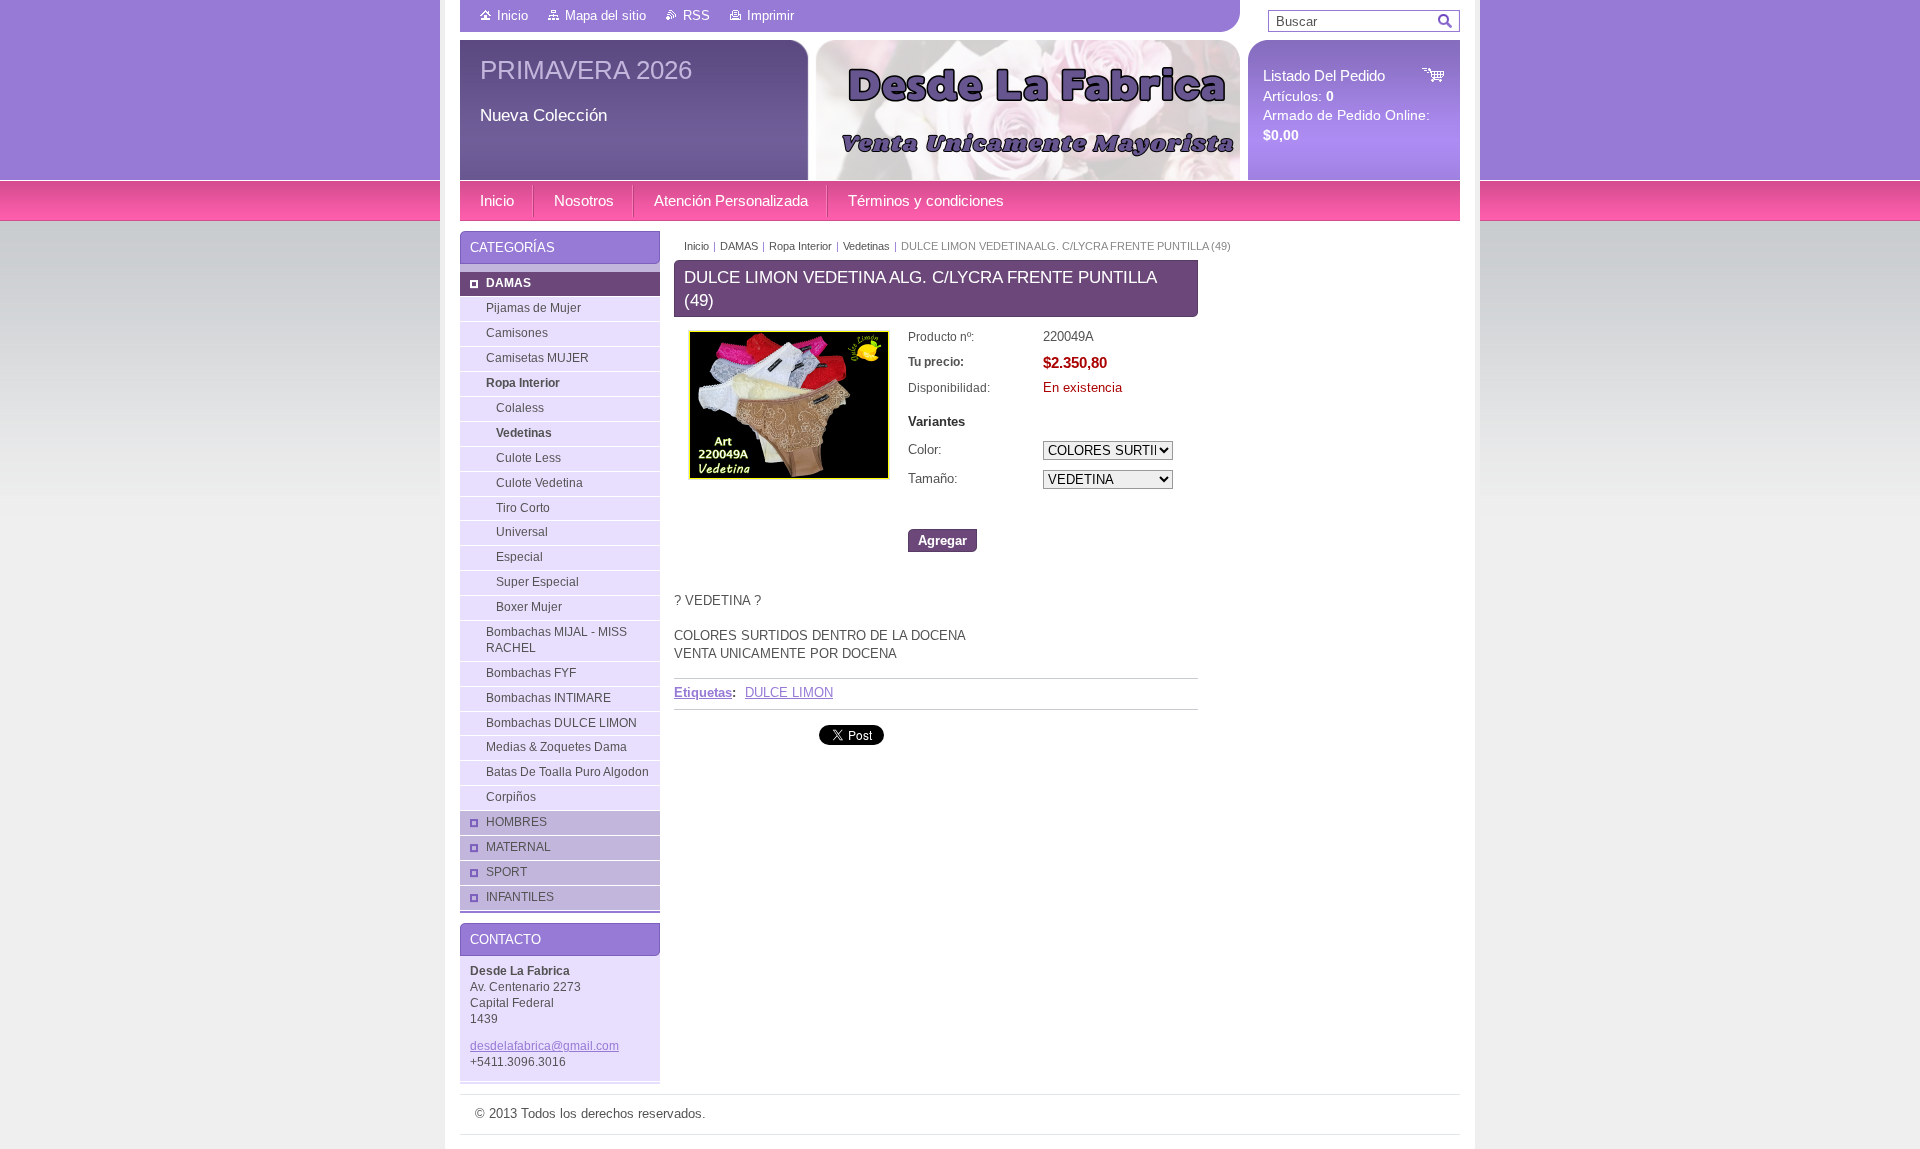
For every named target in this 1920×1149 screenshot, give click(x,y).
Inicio (512, 15)
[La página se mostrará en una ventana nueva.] (789, 475)
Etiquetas (703, 692)
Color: (925, 449)
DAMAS (739, 246)
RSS (696, 15)
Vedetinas (866, 246)
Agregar (942, 540)
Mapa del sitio (605, 15)
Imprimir (770, 15)
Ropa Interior (800, 246)
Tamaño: (933, 478)
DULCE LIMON (789, 692)
